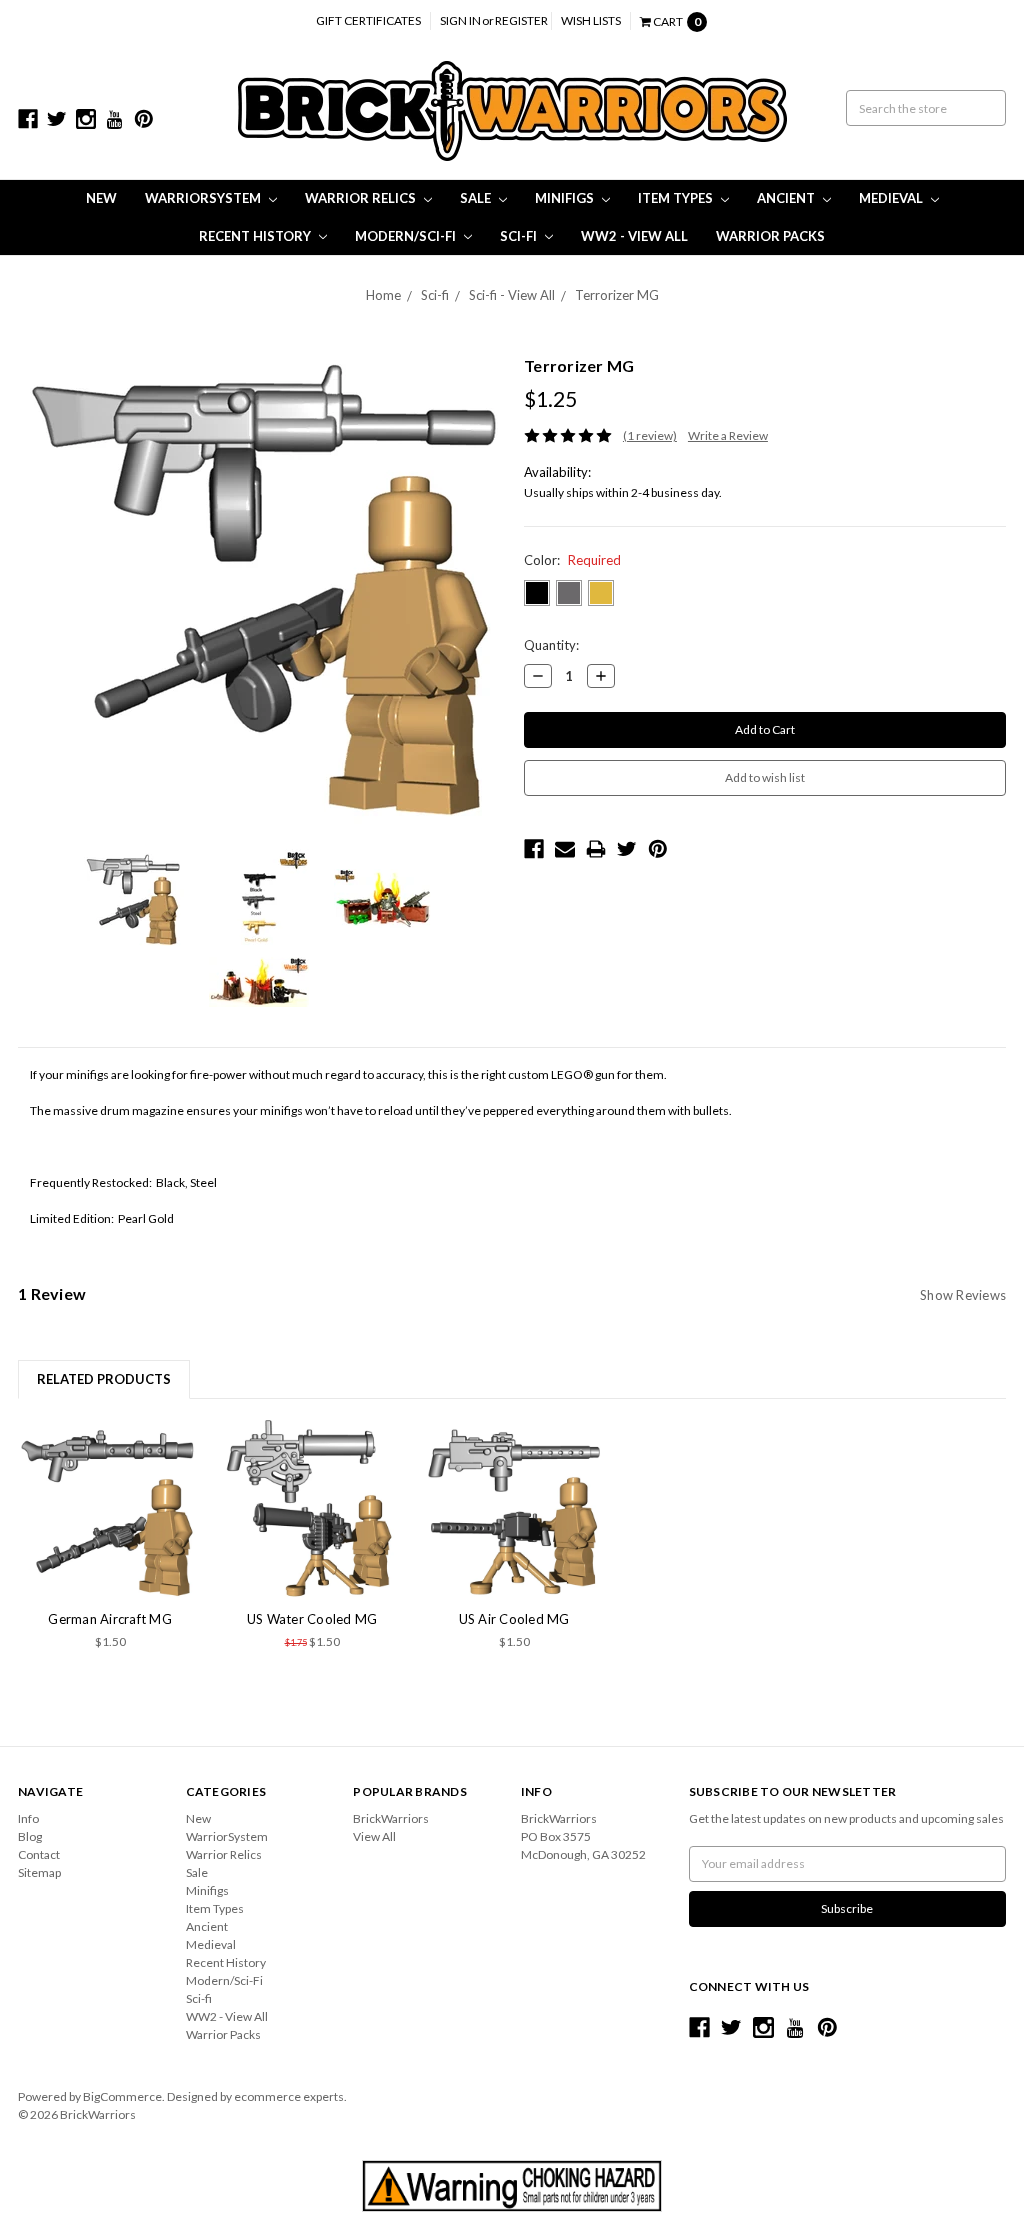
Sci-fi (520, 236)
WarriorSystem (204, 198)
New (101, 198)
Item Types (677, 198)
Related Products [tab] (104, 1379)
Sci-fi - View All (512, 295)
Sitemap (39, 1872)
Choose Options (110, 1509)
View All (374, 1836)
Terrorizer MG (617, 295)
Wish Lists (591, 20)
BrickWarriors (391, 1818)
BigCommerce (122, 2096)
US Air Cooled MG (514, 1619)
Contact (39, 1854)
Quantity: (551, 645)
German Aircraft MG (110, 1619)
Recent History (256, 236)
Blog (30, 1836)
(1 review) (650, 435)
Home (383, 295)
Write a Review (728, 435)
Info (28, 1818)
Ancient (787, 198)
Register (521, 20)
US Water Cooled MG (312, 1619)
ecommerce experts (289, 2096)
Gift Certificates (368, 20)
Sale (477, 198)
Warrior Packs (770, 236)
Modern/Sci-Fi (407, 236)
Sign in (460, 20)
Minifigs (566, 198)
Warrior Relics (362, 198)
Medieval (892, 198)
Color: (572, 560)
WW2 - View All (634, 236)
